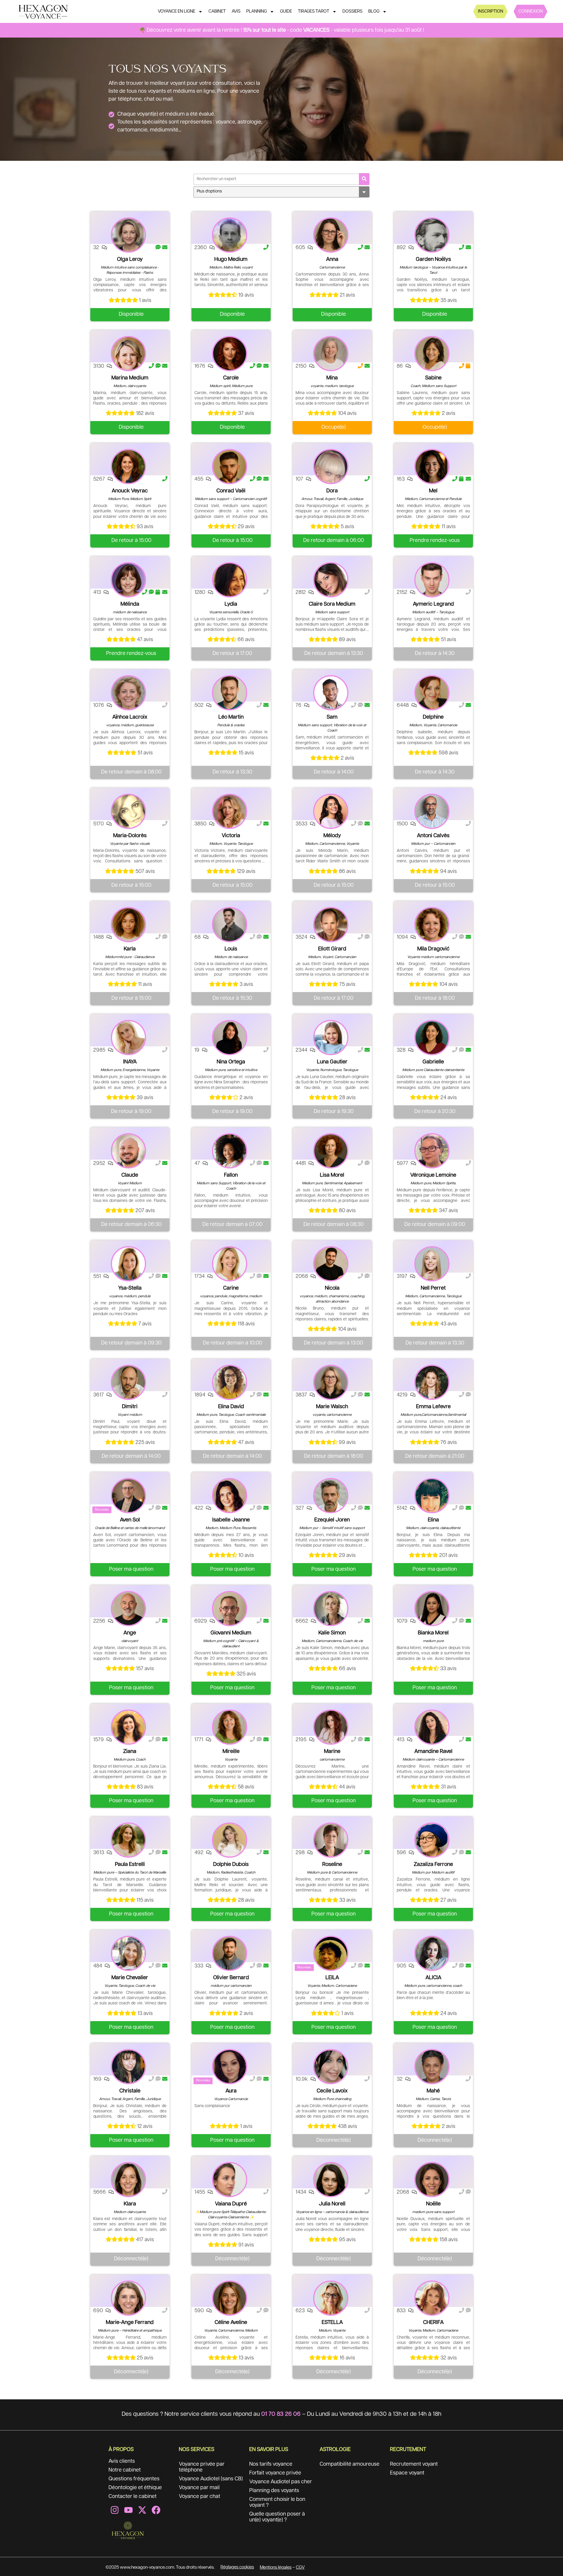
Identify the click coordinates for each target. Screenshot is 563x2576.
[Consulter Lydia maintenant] (230, 580)
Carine (231, 1288)
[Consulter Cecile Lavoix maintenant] (331, 2067)
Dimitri (130, 1407)
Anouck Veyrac (130, 491)
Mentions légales (276, 2567)
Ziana (130, 1751)
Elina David (231, 1407)
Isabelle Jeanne (231, 1520)
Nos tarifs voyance (271, 2464)
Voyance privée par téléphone (202, 2467)
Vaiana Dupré (231, 2204)
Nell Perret (433, 1288)
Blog (374, 11)
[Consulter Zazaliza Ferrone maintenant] (432, 1840)
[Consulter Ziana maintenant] (128, 1727)
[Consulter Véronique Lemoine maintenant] (432, 1151)
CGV (300, 2567)
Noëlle (433, 2204)
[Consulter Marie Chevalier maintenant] (128, 1953)
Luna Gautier (332, 1062)
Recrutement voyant (414, 2464)
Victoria (231, 836)
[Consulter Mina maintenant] (331, 354)
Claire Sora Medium (332, 604)
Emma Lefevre (433, 1407)
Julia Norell (332, 2204)
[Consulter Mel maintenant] (432, 467)
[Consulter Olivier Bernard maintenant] (230, 1953)
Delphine (433, 717)
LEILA (332, 1978)
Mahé (433, 2091)
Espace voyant (407, 2473)
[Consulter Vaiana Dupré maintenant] (230, 2180)
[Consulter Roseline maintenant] (331, 1840)
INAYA (130, 1062)
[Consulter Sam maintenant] (331, 693)
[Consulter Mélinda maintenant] (128, 580)
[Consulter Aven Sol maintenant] (128, 1496)
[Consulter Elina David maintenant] (230, 1382)
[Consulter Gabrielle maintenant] (432, 1038)
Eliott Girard (332, 949)
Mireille (231, 1751)
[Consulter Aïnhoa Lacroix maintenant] (128, 693)
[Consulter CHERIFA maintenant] (432, 2298)
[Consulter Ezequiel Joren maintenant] (331, 1496)
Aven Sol (130, 1520)
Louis (231, 949)
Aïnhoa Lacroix (130, 717)
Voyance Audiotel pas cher (281, 2482)
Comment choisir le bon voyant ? (277, 2502)
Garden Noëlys (433, 259)
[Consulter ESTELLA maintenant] (331, 2298)
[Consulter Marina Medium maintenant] (128, 354)
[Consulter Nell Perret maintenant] (432, 1264)
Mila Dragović (433, 949)
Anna (332, 259)
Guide (286, 11)
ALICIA (433, 1978)
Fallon (231, 1175)
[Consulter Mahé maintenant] (432, 2067)
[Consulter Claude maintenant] (128, 1151)
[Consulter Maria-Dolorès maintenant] (128, 811)
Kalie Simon (332, 1633)
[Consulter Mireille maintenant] (230, 1727)
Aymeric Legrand (433, 604)
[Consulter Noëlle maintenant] (432, 2180)
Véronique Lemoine (433, 1175)
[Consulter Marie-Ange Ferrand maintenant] (128, 2298)
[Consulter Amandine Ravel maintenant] (432, 1727)
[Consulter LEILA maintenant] (331, 1953)
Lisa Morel (332, 1175)
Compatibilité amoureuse (350, 2464)
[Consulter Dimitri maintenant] (128, 1382)
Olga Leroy (130, 259)
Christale (130, 2091)
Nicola (332, 1288)
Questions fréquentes (134, 2479)
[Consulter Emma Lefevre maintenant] (432, 1382)
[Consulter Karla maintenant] (128, 925)
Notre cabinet (125, 2470)
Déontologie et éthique (135, 2488)
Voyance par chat (200, 2496)
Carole (231, 378)
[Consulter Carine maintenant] (230, 1264)
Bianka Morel (433, 1633)
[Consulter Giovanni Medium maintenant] (230, 1609)
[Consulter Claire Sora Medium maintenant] (331, 580)
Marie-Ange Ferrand (130, 2322)
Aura (231, 2091)
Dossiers (352, 11)
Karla (130, 949)
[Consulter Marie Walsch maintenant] (331, 1382)
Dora (332, 491)
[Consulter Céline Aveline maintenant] (230, 2298)
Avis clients (122, 2461)
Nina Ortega (231, 1062)
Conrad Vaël (231, 491)
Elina (433, 1520)
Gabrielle (433, 1062)
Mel (433, 491)
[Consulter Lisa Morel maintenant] (331, 1151)
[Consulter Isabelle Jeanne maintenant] (230, 1496)
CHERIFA (433, 2322)
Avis (236, 11)
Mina (332, 378)
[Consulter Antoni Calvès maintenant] (432, 811)
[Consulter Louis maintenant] (230, 925)
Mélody (332, 836)
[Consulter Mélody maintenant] (331, 811)
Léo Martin (231, 717)
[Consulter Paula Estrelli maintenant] (128, 1840)
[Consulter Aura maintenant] (230, 2067)
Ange (130, 1633)
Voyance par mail (199, 2488)
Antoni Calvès (433, 836)
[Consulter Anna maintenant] (331, 235)
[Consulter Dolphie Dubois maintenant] (230, 1840)
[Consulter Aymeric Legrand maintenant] (432, 580)
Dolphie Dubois (231, 1864)
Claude (130, 1175)
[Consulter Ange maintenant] (128, 1609)
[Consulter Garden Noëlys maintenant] (432, 235)
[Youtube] (128, 2510)
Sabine (433, 378)
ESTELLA (332, 2322)
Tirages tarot (314, 11)
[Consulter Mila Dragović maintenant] (432, 925)
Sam (332, 717)
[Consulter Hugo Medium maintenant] (230, 235)
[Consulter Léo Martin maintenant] (230, 693)
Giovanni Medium (231, 1633)
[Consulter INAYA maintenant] (128, 1038)
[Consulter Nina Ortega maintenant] (230, 1038)
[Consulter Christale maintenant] (128, 2067)
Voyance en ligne (177, 11)
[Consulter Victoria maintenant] (230, 811)
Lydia (231, 604)
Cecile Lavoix (332, 2091)
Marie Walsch (332, 1407)
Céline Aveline (231, 2322)
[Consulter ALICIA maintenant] (432, 1953)
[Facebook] (156, 2510)
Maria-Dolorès (130, 836)
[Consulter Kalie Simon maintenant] (331, 1609)
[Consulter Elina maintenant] (432, 1496)
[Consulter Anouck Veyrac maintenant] (128, 467)
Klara (130, 2204)
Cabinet (217, 11)
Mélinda (130, 604)
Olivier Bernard (231, 1978)
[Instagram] (115, 2510)
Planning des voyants (274, 2491)
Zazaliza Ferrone (433, 1864)
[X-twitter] (142, 2510)
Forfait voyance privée (275, 2473)
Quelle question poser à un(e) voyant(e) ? (277, 2517)
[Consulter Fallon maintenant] (230, 1151)
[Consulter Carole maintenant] (230, 354)
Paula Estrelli (130, 1864)
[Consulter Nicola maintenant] (331, 1264)
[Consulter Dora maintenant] (331, 467)
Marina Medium (130, 378)
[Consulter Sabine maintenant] (432, 354)
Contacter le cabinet (133, 2496)
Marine (332, 1751)
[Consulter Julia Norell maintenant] (331, 2180)
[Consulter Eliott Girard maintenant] (331, 925)
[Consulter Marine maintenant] (331, 1727)
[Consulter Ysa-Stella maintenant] (128, 1264)
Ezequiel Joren (332, 1520)
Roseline (332, 1864)
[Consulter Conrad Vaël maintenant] (230, 467)
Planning (257, 11)
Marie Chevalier (130, 1978)
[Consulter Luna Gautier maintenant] (331, 1038)
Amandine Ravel (433, 1751)
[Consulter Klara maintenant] (128, 2180)
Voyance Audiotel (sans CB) (211, 2479)
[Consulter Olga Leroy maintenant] (128, 235)
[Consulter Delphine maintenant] (432, 693)
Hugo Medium (231, 259)
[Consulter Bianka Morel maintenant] (432, 1609)
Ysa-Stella (130, 1288)
